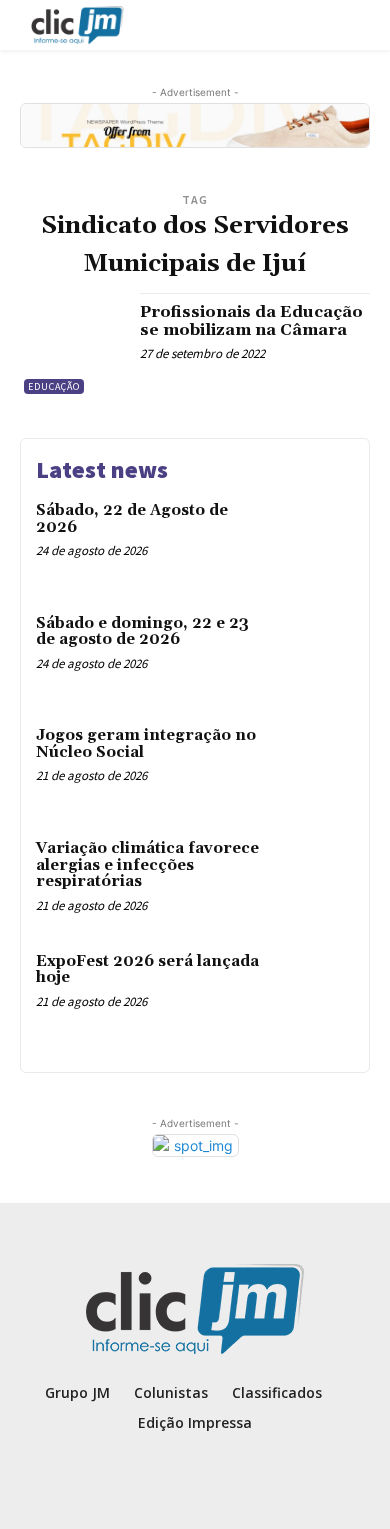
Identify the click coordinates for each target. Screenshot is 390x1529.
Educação (54, 386)
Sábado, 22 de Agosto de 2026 (132, 519)
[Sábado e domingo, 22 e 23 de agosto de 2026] (312, 653)
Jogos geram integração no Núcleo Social (146, 744)
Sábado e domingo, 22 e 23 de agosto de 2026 (142, 632)
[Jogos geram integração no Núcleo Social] (312, 765)
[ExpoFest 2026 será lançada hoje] (312, 991)
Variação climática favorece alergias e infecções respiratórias (147, 865)
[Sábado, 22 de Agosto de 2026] (312, 540)
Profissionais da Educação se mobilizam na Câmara (251, 321)
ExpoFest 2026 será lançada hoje (147, 970)
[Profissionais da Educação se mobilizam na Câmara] (72, 345)
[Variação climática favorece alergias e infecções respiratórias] (312, 878)
